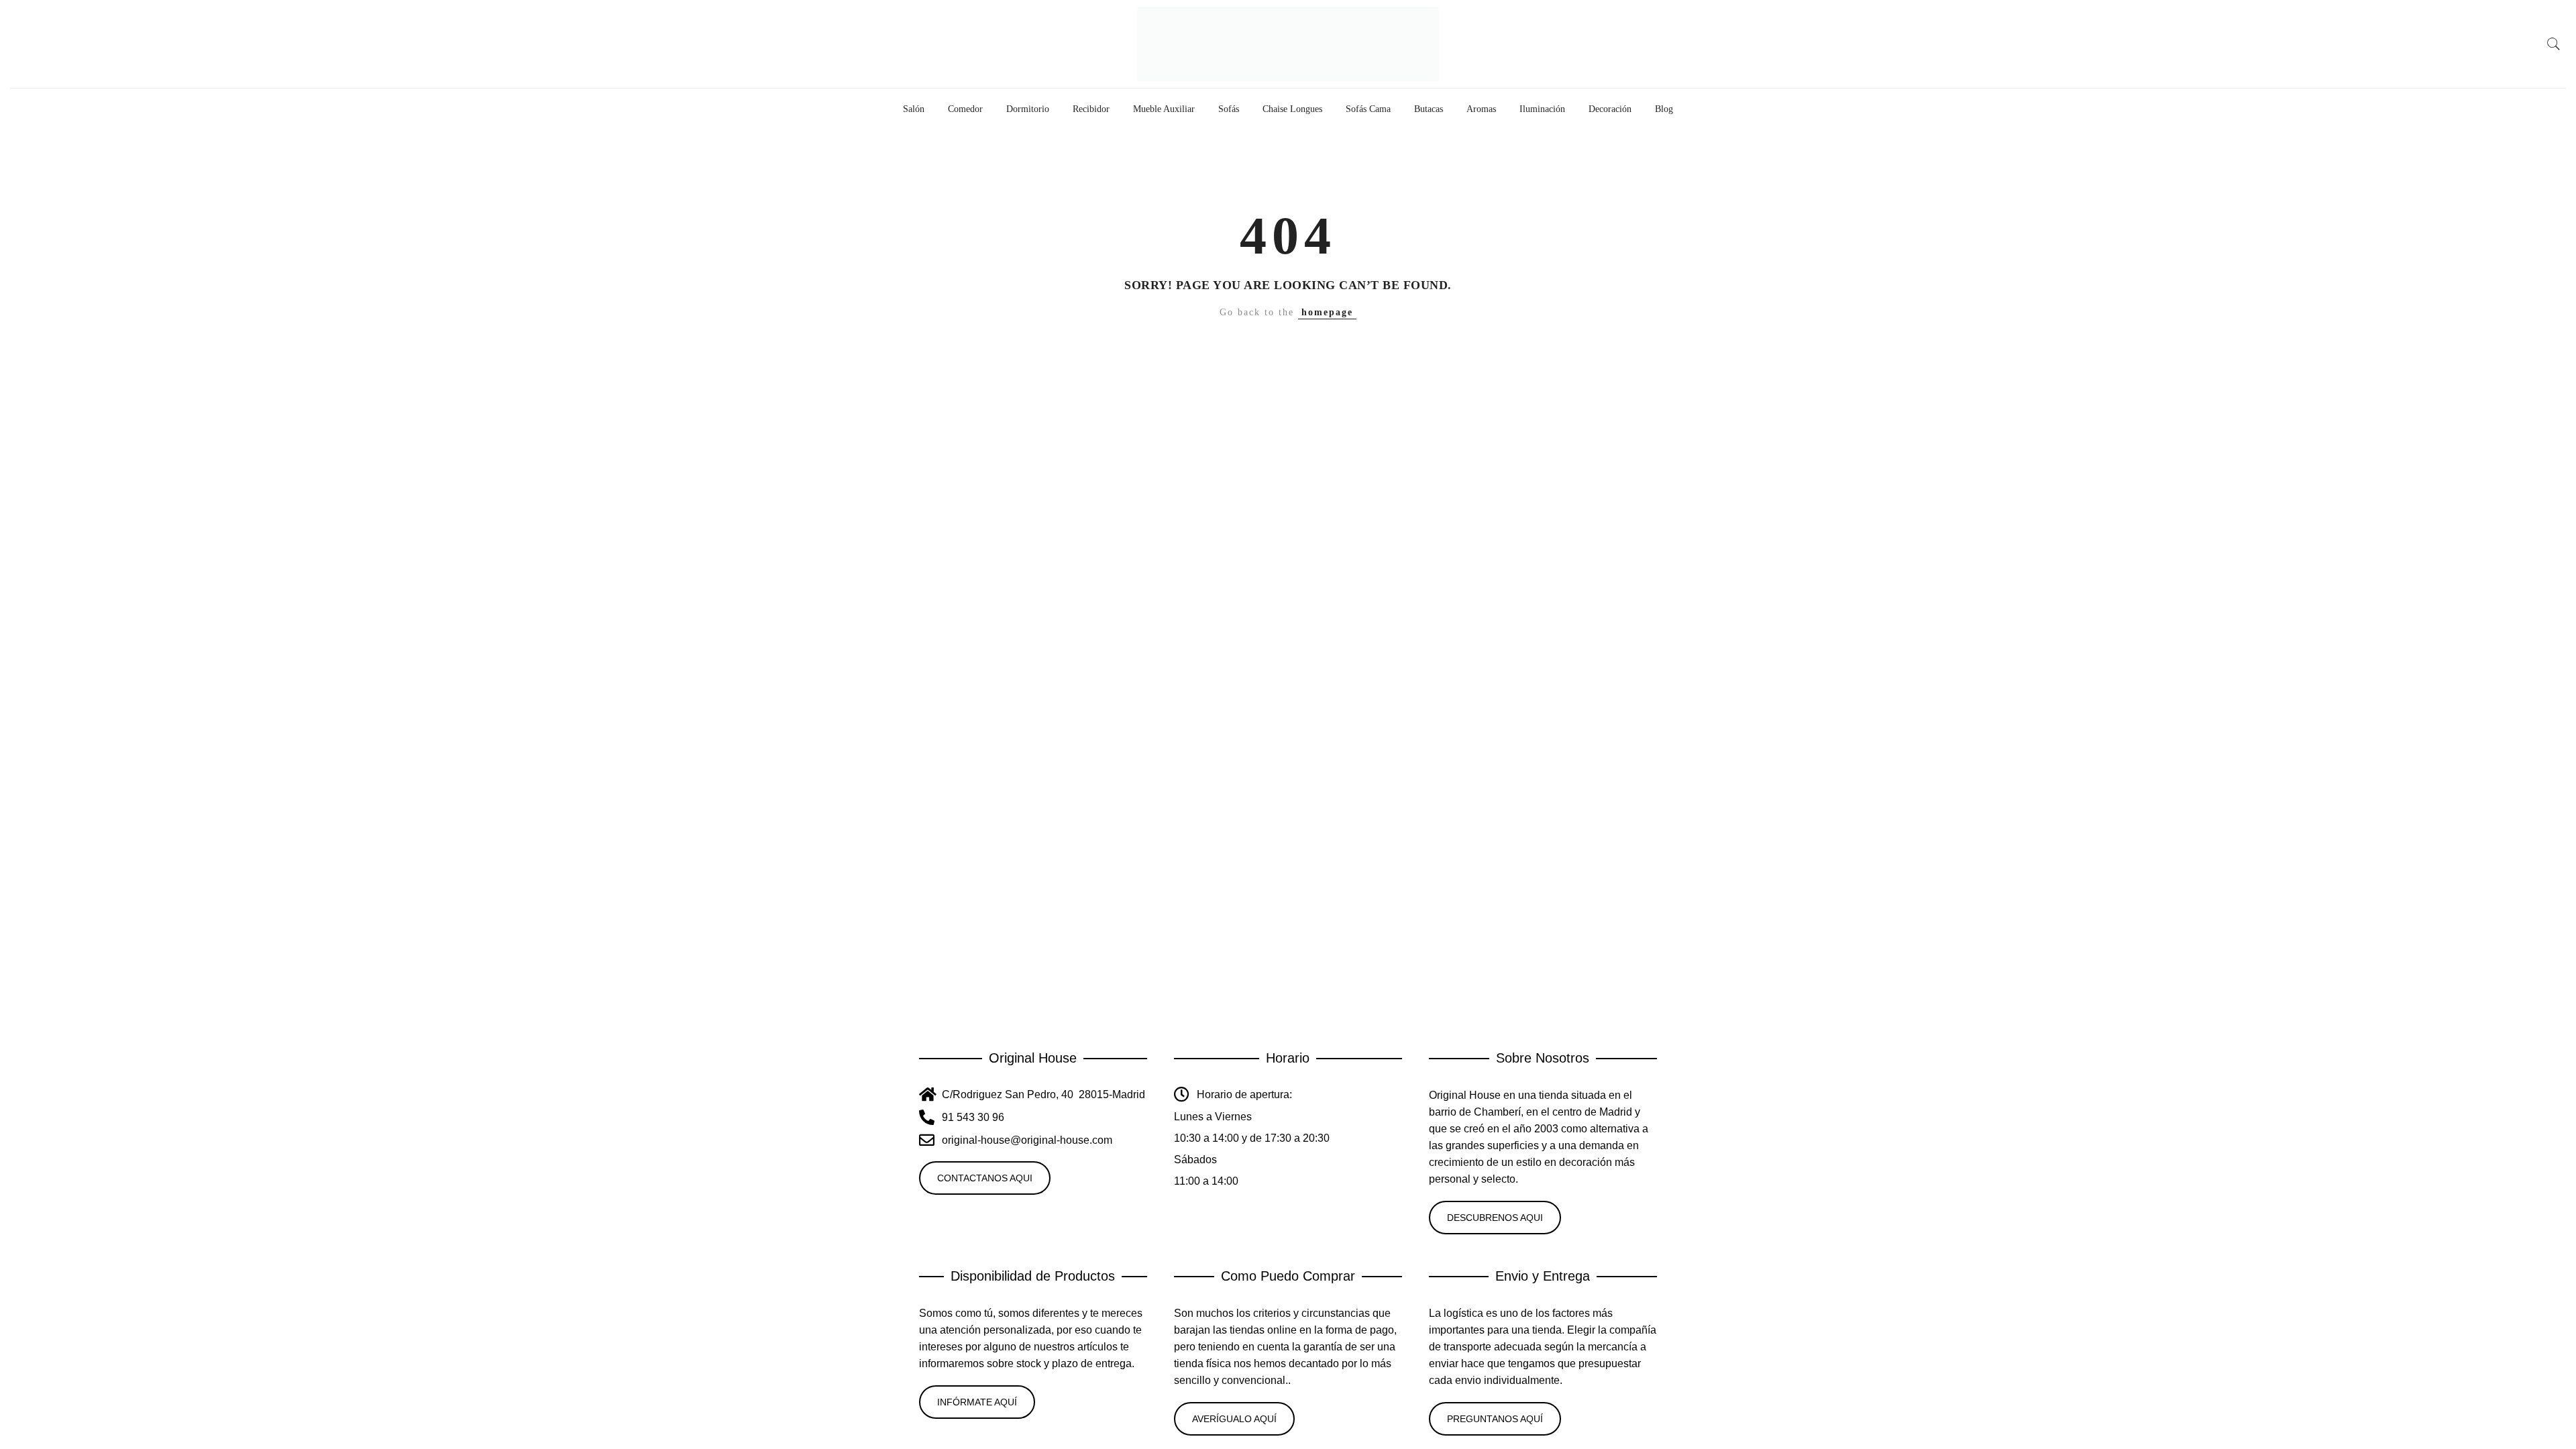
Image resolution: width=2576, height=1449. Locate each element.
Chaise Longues (1292, 109)
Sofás (1229, 109)
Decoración (1610, 109)
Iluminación (1542, 109)
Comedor (965, 109)
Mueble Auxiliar (1164, 109)
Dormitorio (1028, 109)
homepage (1327, 312)
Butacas (1429, 109)
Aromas (1481, 109)
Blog (1664, 109)
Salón (914, 109)
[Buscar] (2554, 44)
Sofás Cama (1368, 109)
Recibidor (1091, 109)
